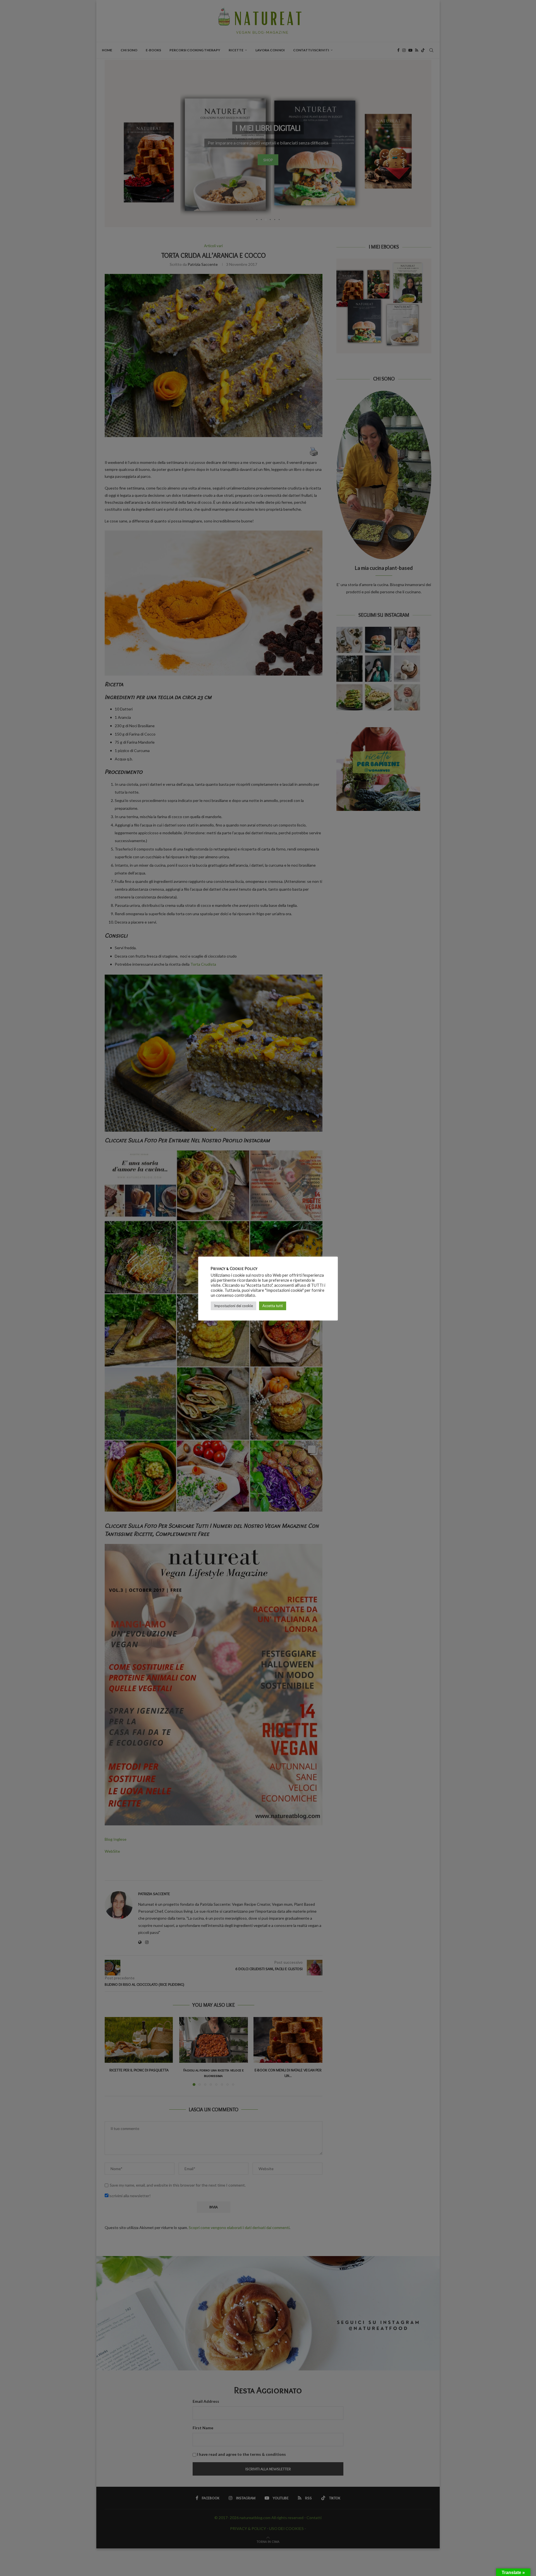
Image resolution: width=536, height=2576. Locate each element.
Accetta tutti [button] (273, 1306)
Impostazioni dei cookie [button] (234, 1306)
